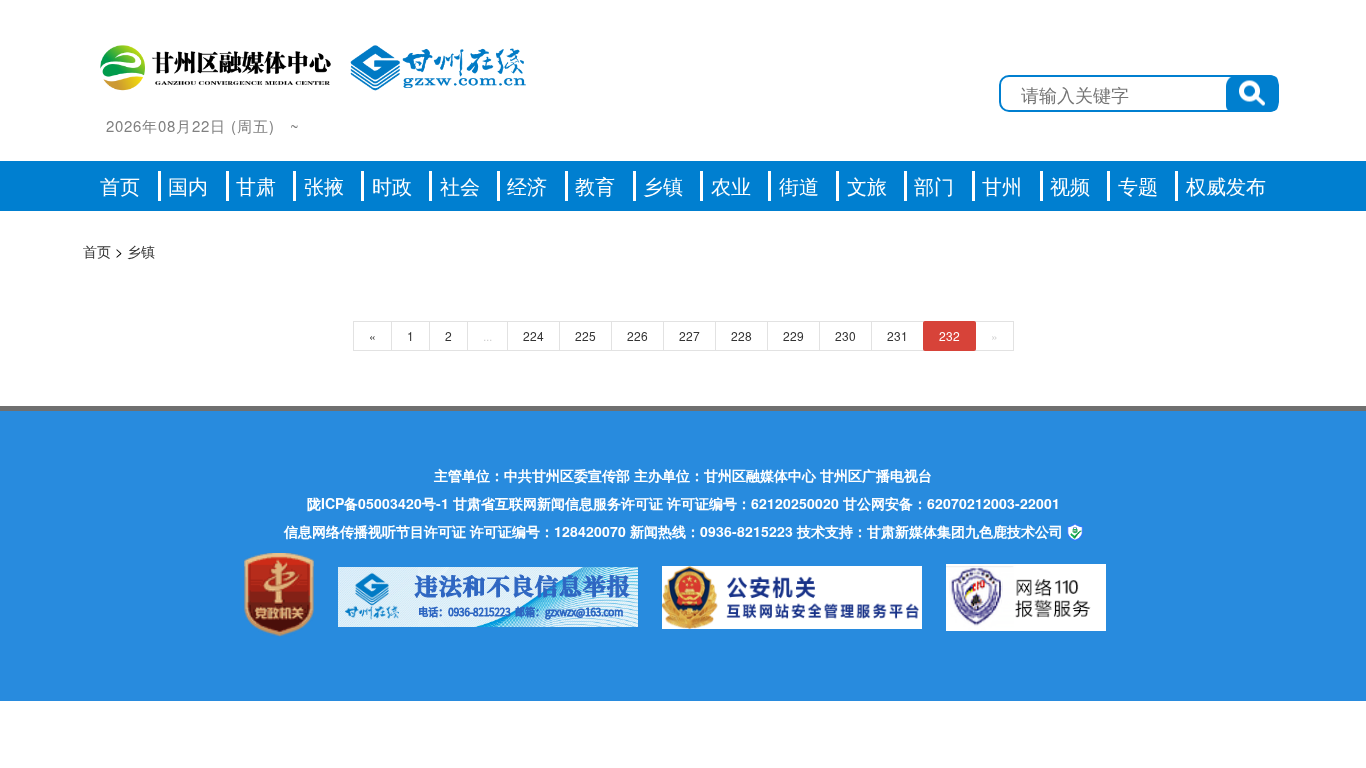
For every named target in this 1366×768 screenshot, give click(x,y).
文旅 (867, 185)
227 (689, 335)
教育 (595, 185)
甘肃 (256, 185)
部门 (934, 185)
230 (845, 335)
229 (793, 335)
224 (533, 335)
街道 (799, 185)
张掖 (324, 185)
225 (585, 335)
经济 (527, 185)
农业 (731, 185)
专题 (1138, 185)
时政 (392, 185)
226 (637, 335)
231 (897, 335)
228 (741, 335)
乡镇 (663, 185)
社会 (460, 185)
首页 (120, 185)
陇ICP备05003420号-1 (378, 503)
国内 (188, 185)
